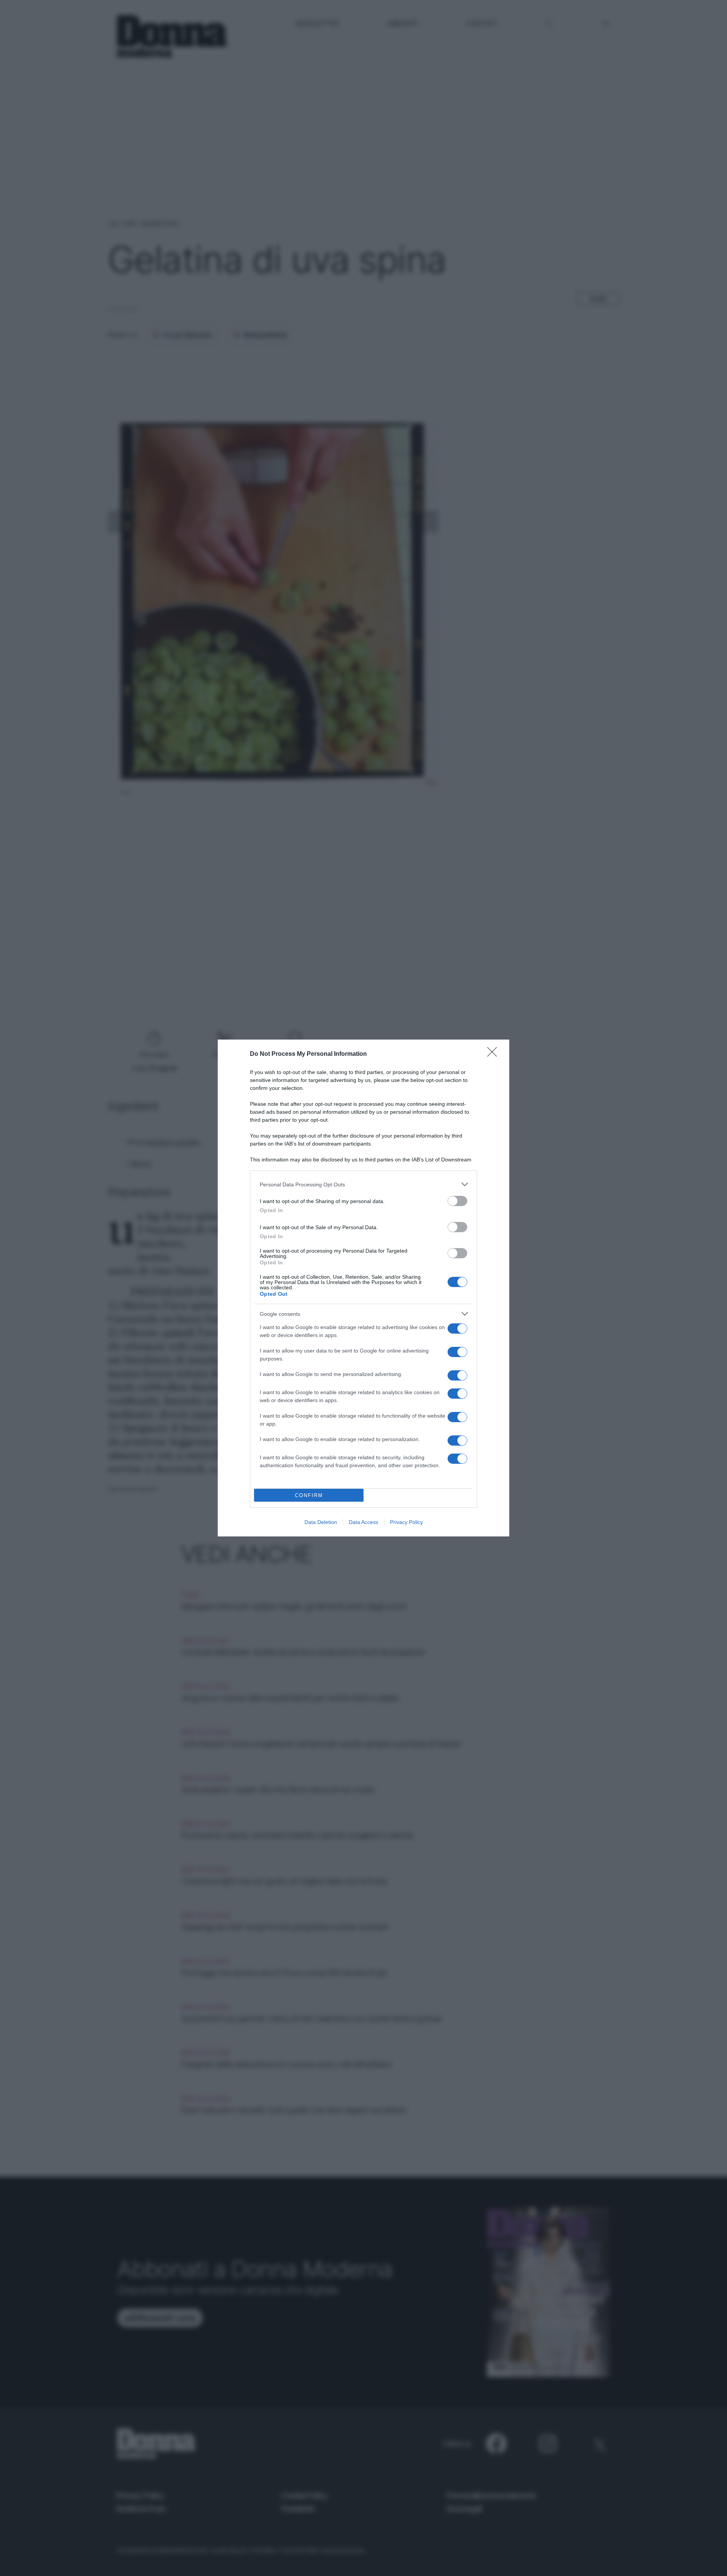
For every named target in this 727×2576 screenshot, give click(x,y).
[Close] (495, 1054)
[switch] (457, 1201)
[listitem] (363, 1184)
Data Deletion (321, 1522)
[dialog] (363, 1288)
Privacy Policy (406, 1522)
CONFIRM (309, 1495)
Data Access (363, 1522)
